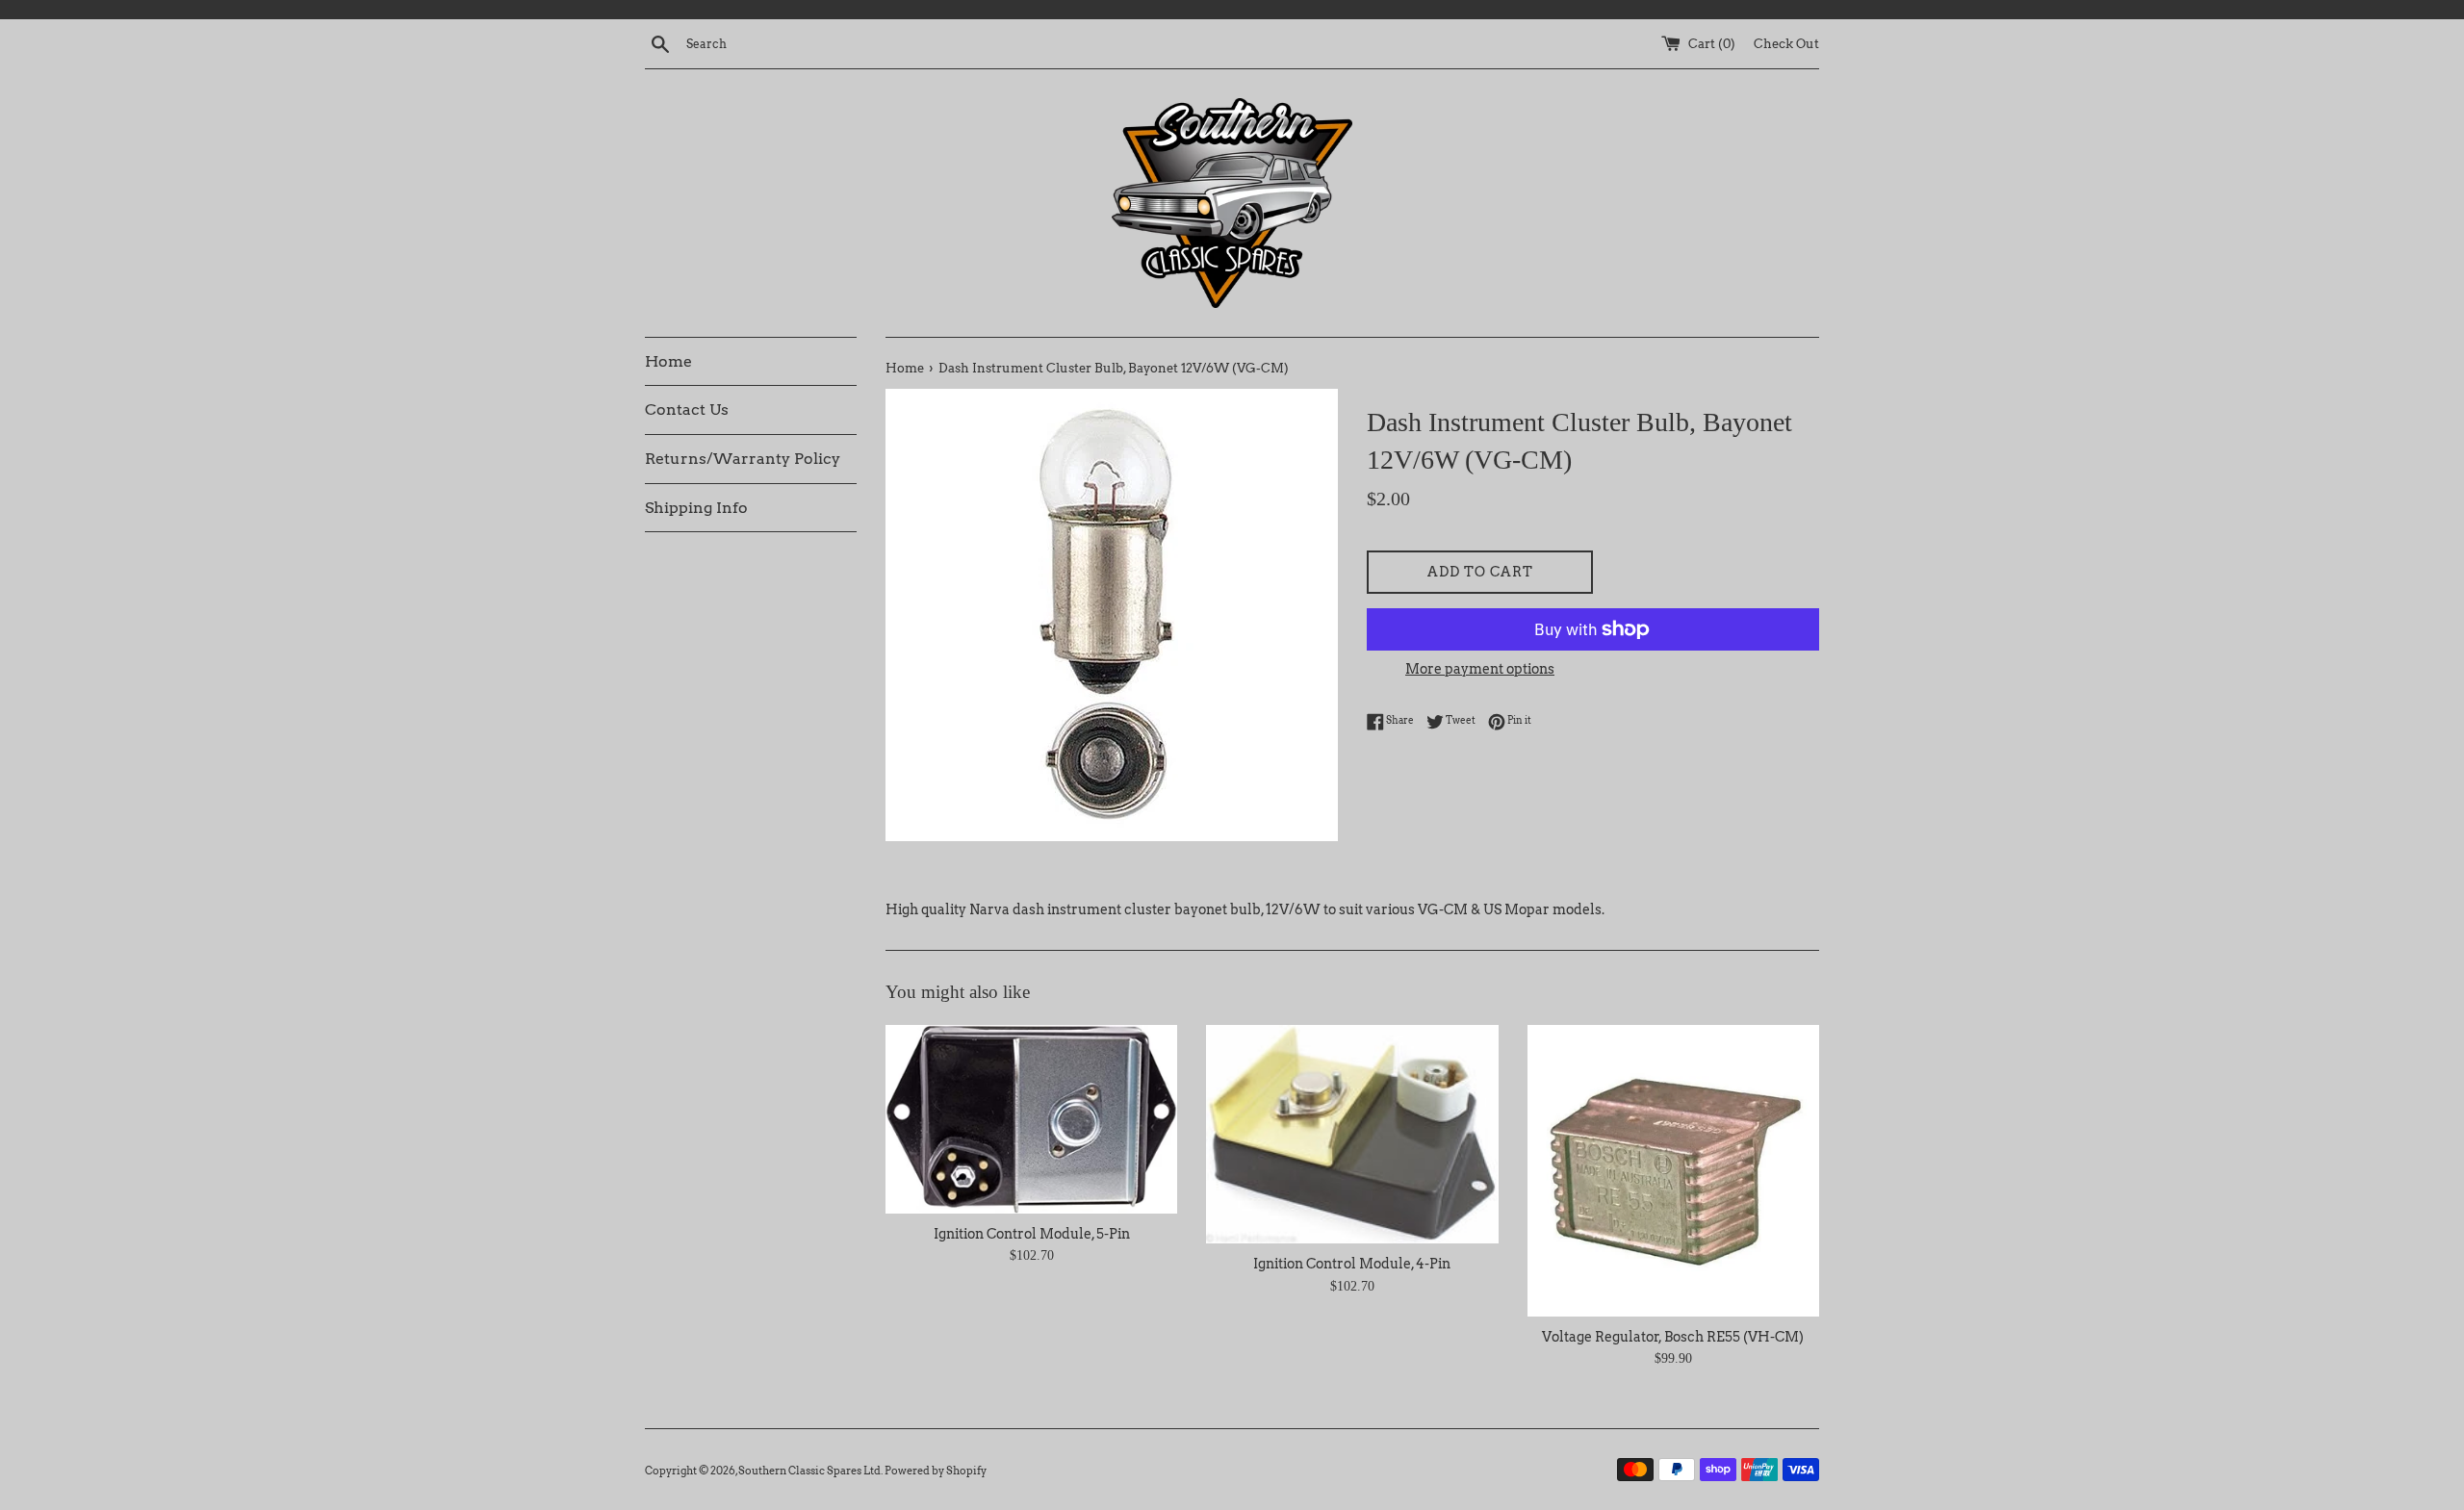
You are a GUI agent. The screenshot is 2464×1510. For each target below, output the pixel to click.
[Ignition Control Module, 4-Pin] (1352, 1135)
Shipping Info (696, 508)
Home (668, 361)
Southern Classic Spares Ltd (809, 1471)
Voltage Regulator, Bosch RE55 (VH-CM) (1673, 1337)
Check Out (1786, 44)
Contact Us (687, 409)
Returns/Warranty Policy (743, 459)
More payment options (1480, 669)
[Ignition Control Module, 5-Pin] (1031, 1119)
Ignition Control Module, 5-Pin (1032, 1234)
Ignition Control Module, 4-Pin (1352, 1264)
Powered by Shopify (936, 1471)
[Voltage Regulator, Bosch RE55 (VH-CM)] (1673, 1171)
